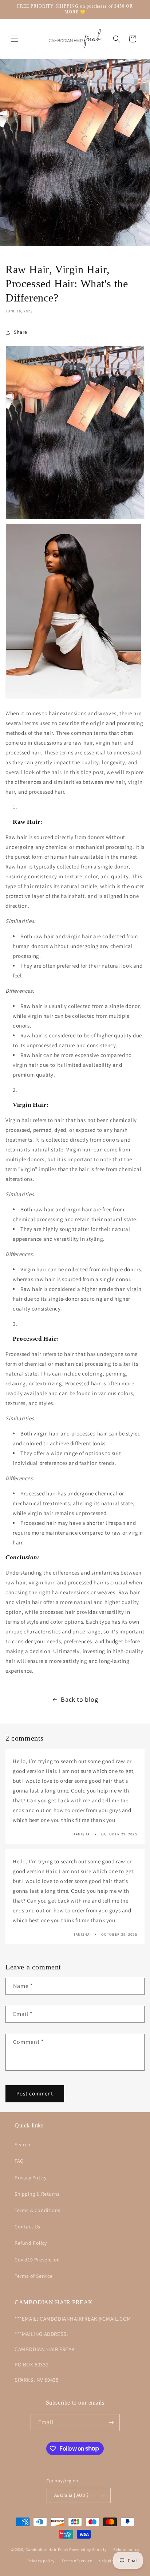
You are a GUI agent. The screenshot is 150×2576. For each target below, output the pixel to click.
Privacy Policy (30, 2178)
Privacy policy (41, 2561)
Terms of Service (34, 2276)
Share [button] (21, 332)
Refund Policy (31, 2243)
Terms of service (77, 2561)
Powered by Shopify (88, 2549)
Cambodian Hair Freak (47, 2549)
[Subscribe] (111, 2423)
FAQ (19, 2161)
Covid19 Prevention (37, 2260)
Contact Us (27, 2227)
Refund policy (126, 2549)
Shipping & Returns (37, 2194)
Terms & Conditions (37, 2210)
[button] (15, 39)
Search (23, 2144)
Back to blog (79, 1699)
